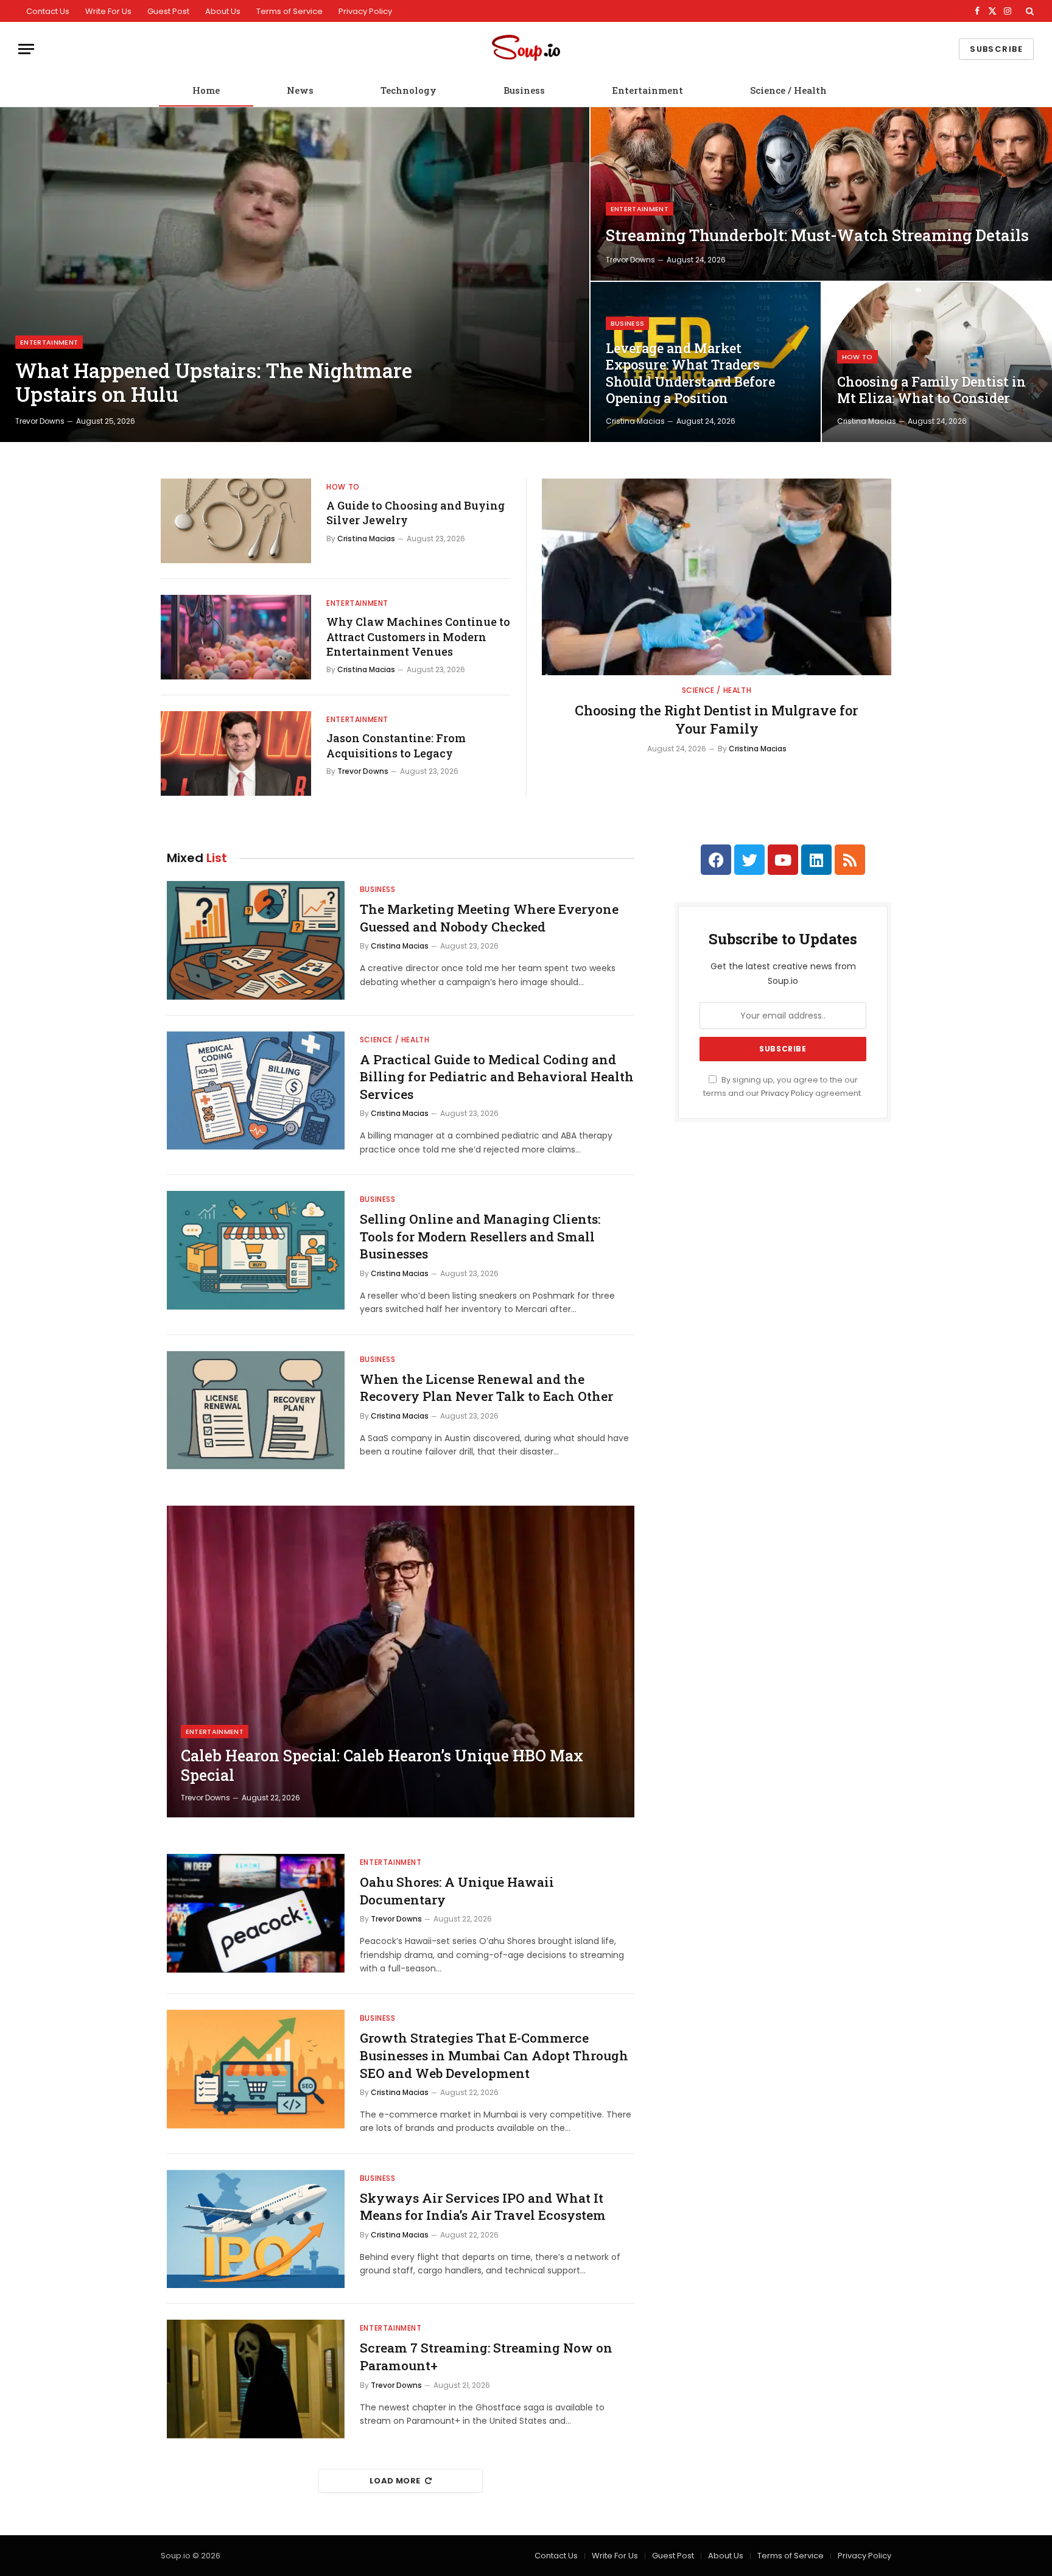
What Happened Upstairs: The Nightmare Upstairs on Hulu (214, 383)
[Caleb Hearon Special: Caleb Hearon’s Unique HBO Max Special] (401, 1662)
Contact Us (48, 11)
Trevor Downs (40, 421)
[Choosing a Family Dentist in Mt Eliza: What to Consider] (937, 362)
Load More (395, 2481)
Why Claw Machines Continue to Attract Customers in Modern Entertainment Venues (418, 637)
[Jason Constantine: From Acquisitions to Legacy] (236, 753)
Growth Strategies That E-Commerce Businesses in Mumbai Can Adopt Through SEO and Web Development (494, 2055)
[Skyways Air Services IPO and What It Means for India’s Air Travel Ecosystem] (256, 2229)
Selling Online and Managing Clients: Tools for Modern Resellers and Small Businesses (480, 1236)
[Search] (1029, 11)
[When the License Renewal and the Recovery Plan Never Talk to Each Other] (256, 1410)
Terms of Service (289, 11)
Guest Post (168, 11)
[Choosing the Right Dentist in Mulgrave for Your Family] (717, 577)
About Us (223, 11)
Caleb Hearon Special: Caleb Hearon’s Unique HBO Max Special (382, 1766)
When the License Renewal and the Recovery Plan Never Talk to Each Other (486, 1388)
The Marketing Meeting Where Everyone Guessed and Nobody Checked (489, 918)
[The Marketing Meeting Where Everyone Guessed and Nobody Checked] (256, 940)
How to (857, 357)
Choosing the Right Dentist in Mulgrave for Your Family (717, 719)
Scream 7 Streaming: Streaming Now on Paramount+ (486, 2357)
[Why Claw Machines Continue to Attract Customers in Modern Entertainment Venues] (236, 637)
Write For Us (108, 11)
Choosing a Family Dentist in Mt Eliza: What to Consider (931, 390)
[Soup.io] (526, 49)
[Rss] (850, 860)
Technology (409, 90)
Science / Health (788, 90)
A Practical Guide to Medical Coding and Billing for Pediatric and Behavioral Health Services (497, 1077)
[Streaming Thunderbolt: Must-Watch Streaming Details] (821, 194)
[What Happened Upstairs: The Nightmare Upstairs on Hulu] (295, 275)
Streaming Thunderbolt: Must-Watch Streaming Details (817, 235)
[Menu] (26, 49)
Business (524, 90)
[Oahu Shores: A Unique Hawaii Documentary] (256, 1913)
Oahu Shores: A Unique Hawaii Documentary (457, 1891)
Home (206, 90)
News (300, 90)
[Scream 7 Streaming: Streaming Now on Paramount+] (256, 2379)
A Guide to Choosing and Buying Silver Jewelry (416, 513)
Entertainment (647, 90)
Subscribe (996, 49)
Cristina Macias (635, 421)
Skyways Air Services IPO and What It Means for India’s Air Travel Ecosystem (483, 2207)
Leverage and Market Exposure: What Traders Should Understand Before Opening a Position (690, 374)
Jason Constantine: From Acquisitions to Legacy (396, 745)
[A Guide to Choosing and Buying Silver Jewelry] (236, 521)
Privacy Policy (365, 11)
